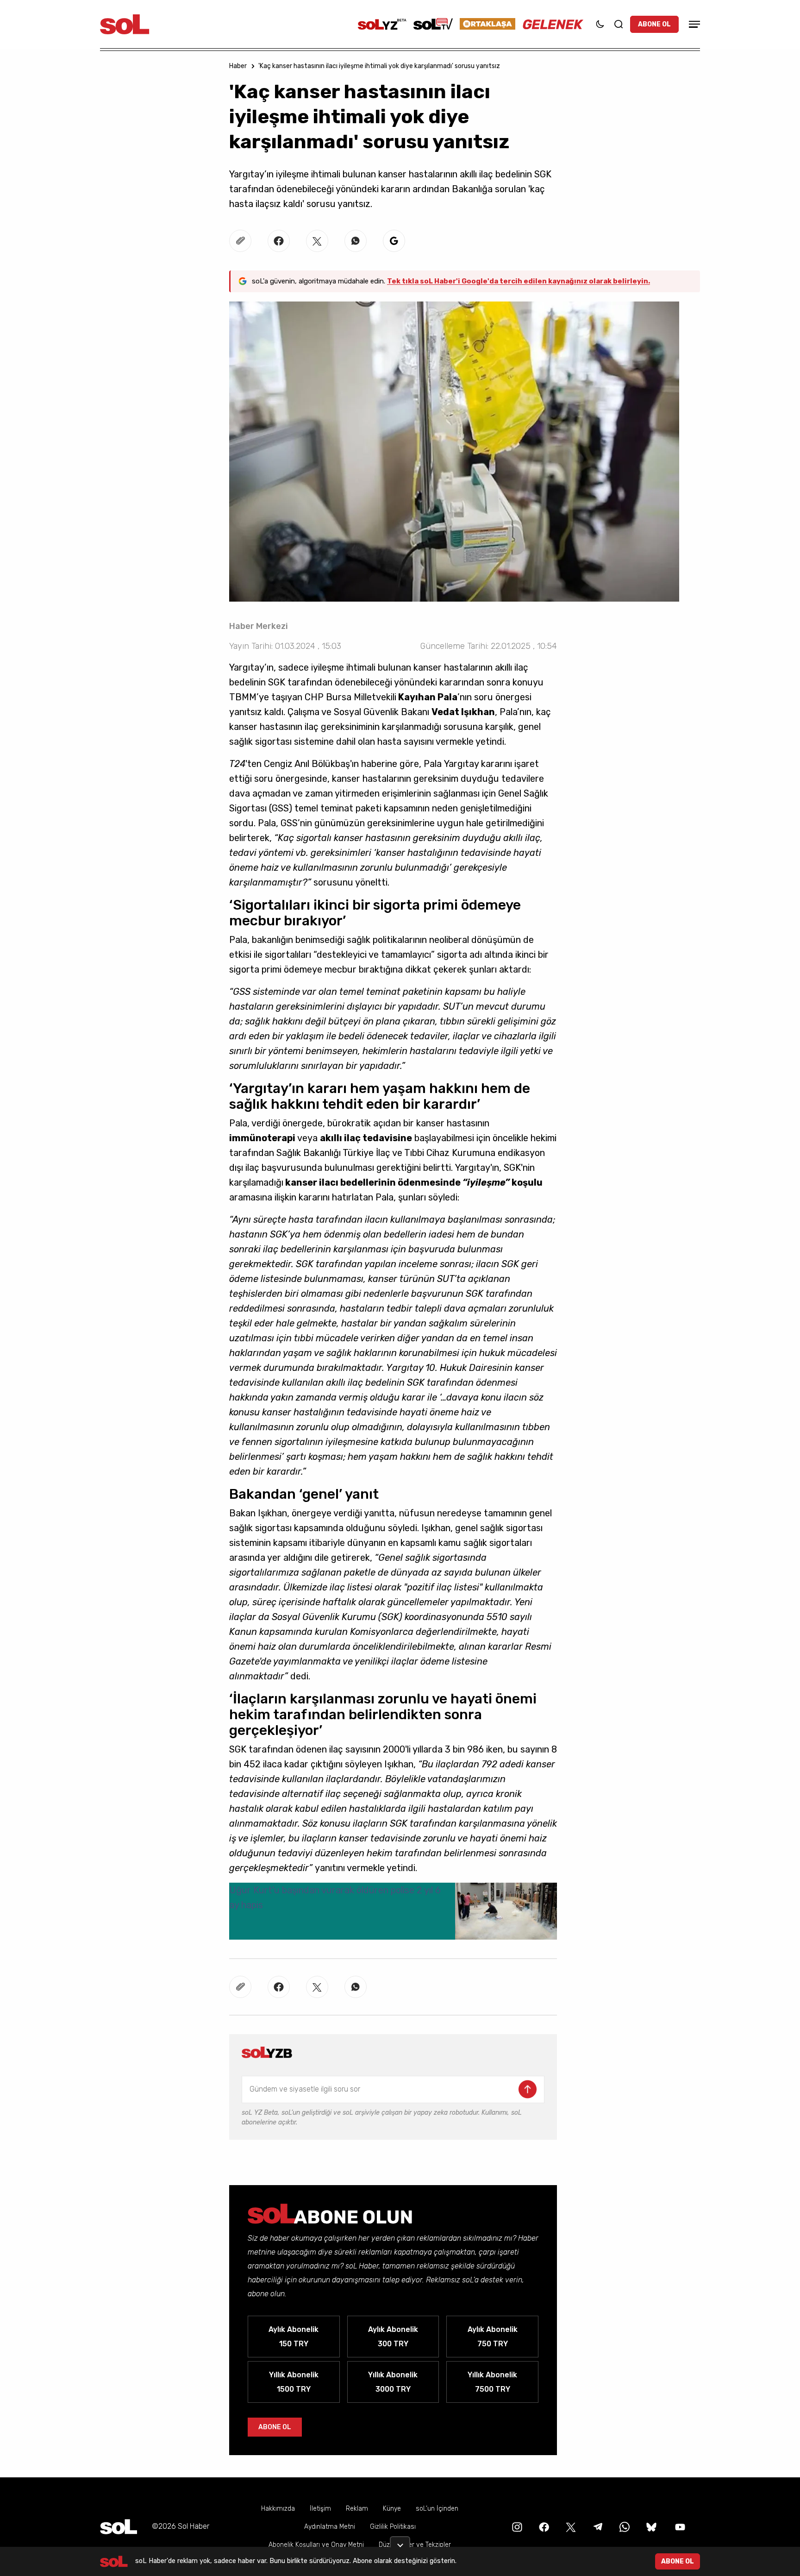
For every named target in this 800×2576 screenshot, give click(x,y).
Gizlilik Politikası (393, 2527)
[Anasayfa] (119, 2527)
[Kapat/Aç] (400, 2542)
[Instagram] (516, 2526)
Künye (392, 2509)
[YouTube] (679, 2526)
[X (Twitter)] (570, 2526)
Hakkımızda (278, 2509)
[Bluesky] (651, 2526)
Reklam (357, 2509)
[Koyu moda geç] (600, 24)
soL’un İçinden (437, 2509)
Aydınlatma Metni (330, 2527)
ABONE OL (654, 24)
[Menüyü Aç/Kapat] (693, 24)
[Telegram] (597, 2526)
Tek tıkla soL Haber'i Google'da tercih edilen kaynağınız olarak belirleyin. (519, 281)
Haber (238, 66)
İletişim (320, 2509)
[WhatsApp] (624, 2526)
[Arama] (619, 24)
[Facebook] (543, 2526)
